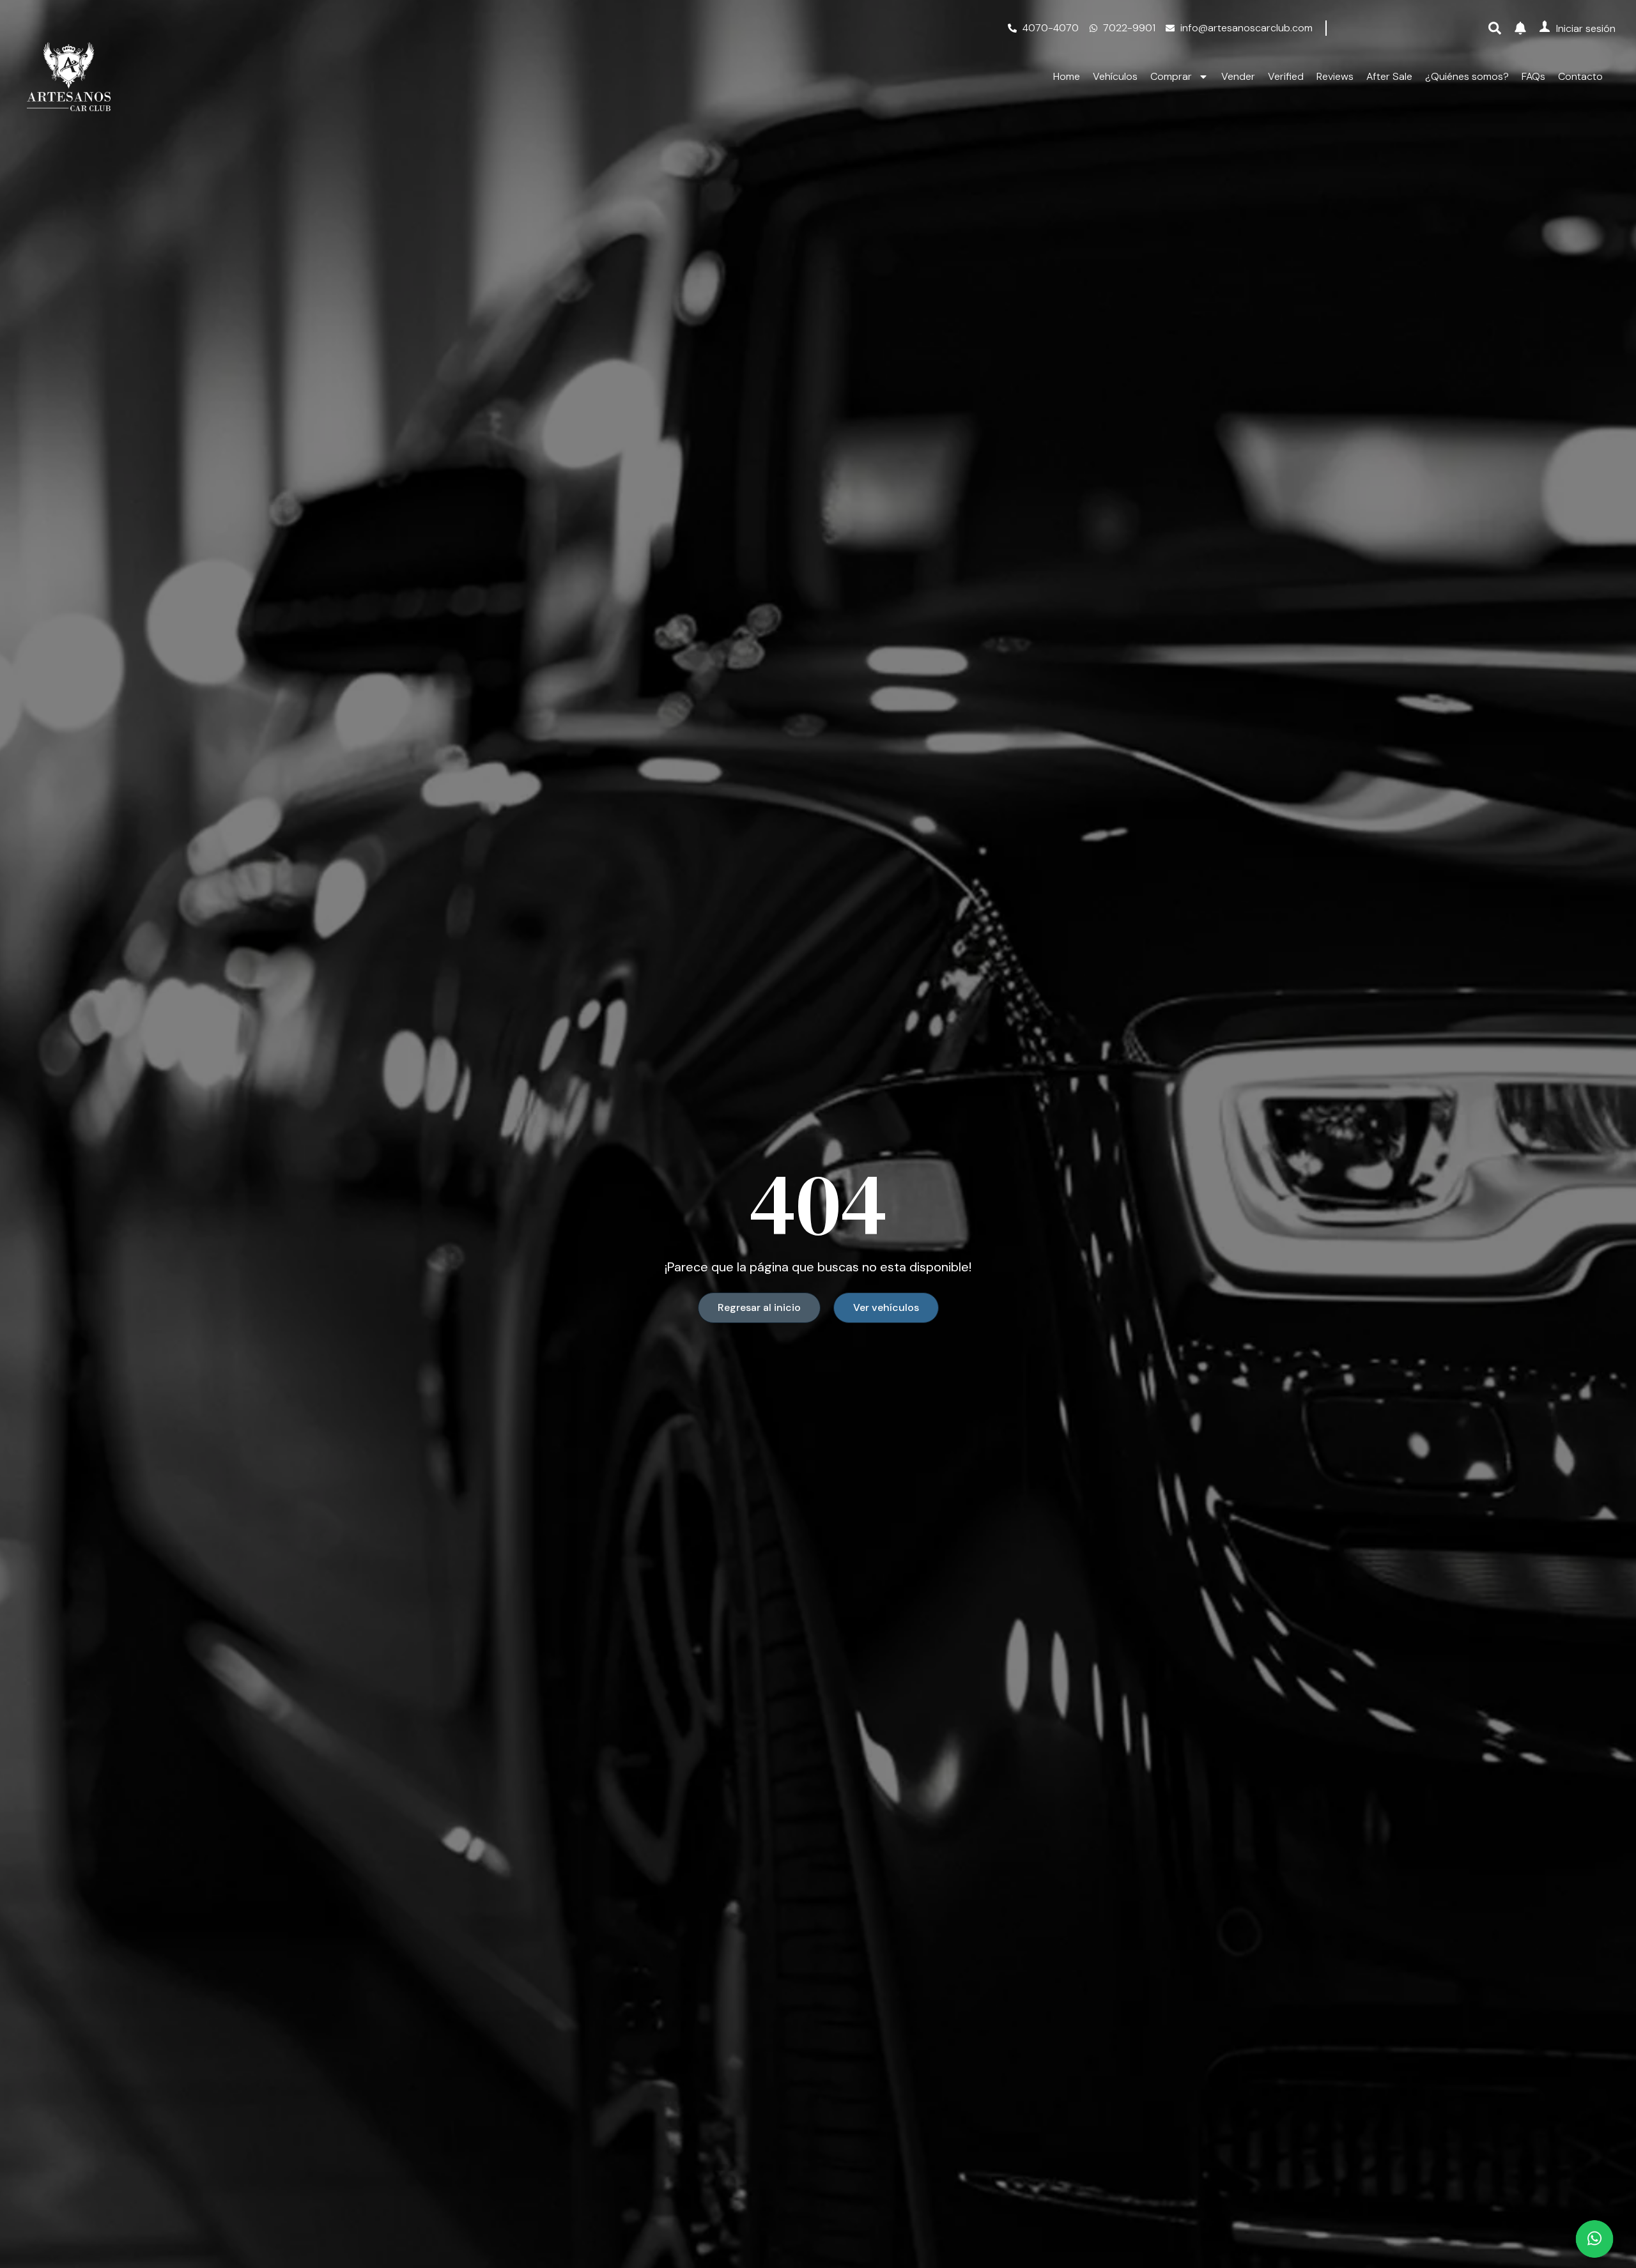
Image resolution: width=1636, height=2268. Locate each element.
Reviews (1335, 77)
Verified (1286, 77)
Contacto (1580, 77)
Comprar (1171, 77)
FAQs (1533, 77)
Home (1067, 77)
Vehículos (1115, 77)
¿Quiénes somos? (1467, 77)
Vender (1238, 77)
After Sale (1389, 77)
